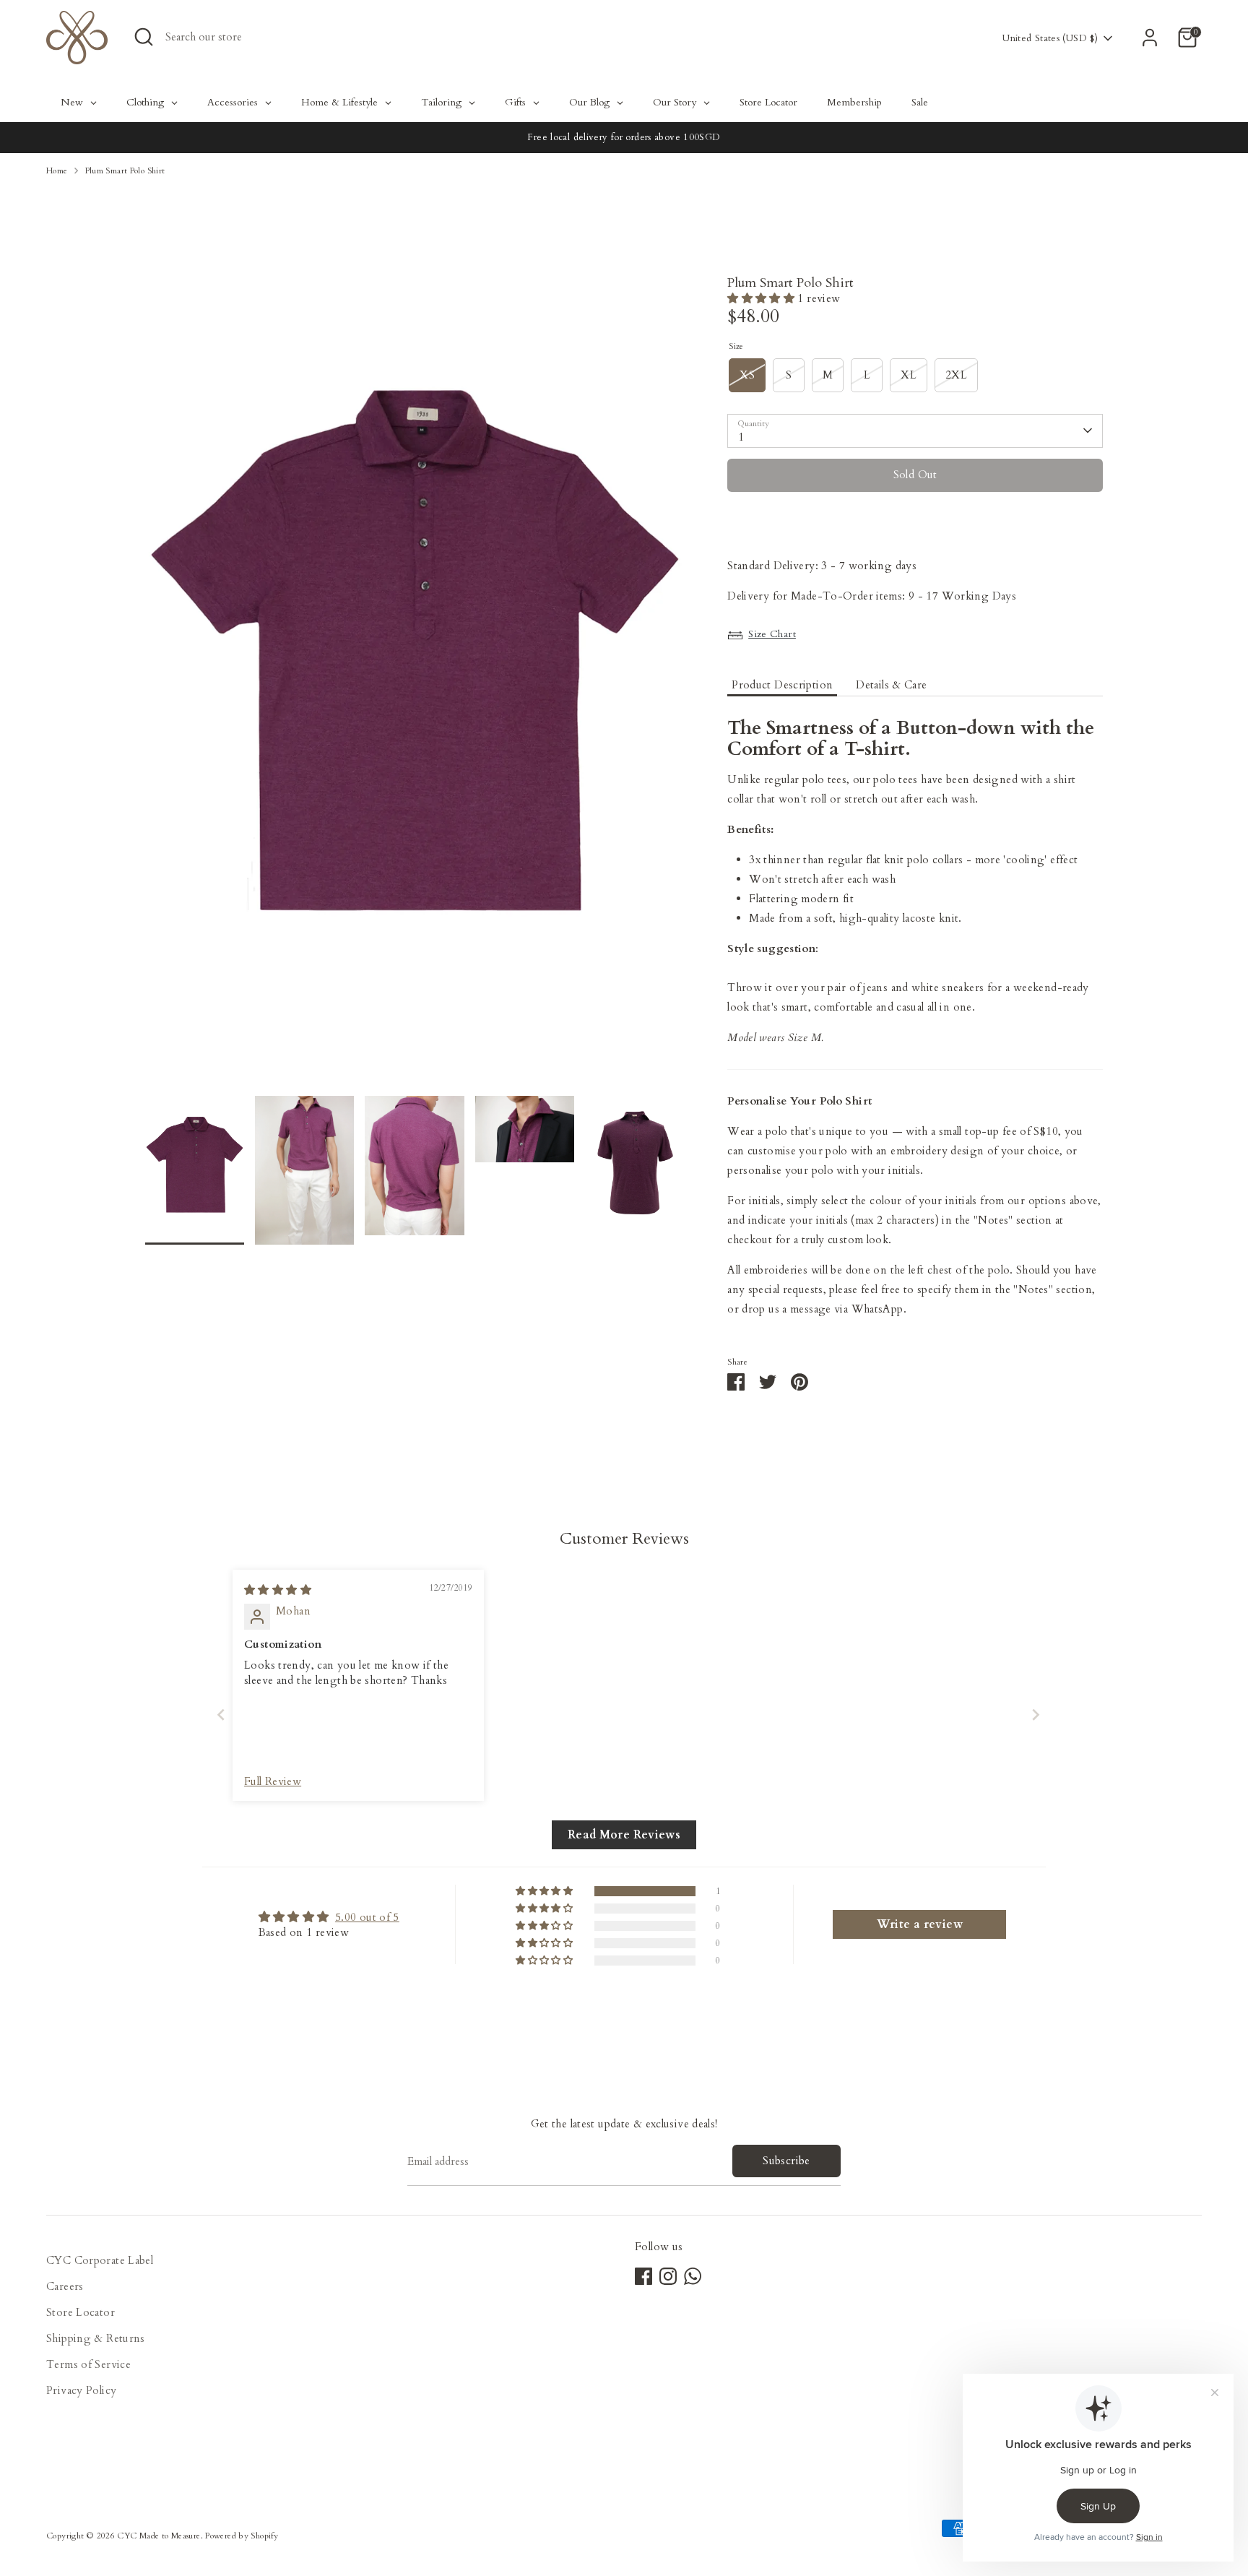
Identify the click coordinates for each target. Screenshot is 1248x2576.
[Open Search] (144, 37)
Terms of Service (88, 2364)
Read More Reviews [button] (624, 1835)
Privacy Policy (81, 2390)
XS (747, 375)
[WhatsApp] (693, 2276)
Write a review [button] (920, 1924)
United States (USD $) (1050, 38)
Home (57, 171)
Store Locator (81, 2312)
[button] (762, 298)
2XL (956, 375)
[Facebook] (643, 2276)
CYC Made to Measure (159, 2536)
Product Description (782, 685)
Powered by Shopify (242, 2536)
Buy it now (915, 518)
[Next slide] (1031, 1715)
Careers (65, 2286)
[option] (415, 686)
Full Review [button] (273, 1781)
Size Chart (772, 634)
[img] (278, 1590)
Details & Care (891, 685)
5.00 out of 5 (367, 1917)
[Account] (1150, 38)
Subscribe (786, 2161)
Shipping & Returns (96, 2338)
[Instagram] (668, 2276)
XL (909, 375)
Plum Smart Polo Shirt (125, 171)
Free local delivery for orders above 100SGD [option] (624, 137)
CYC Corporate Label (100, 2260)
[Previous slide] (217, 1715)
